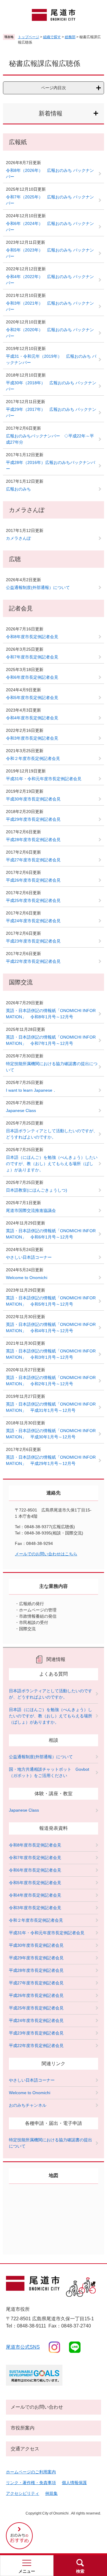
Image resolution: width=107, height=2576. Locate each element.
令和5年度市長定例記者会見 (32, 698)
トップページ (29, 37)
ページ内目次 (53, 88)
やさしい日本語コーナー (29, 1257)
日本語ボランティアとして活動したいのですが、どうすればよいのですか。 (52, 1134)
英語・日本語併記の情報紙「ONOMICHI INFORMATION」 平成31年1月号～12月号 (51, 1407)
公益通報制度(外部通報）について (38, 587)
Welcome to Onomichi (27, 1278)
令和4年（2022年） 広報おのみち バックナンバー (50, 280)
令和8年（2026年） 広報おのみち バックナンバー (50, 173)
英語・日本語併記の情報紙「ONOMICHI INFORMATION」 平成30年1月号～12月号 (51, 1434)
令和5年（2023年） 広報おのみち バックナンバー (50, 253)
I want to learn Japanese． (31, 1090)
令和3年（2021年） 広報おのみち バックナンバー (50, 306)
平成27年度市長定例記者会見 (33, 860)
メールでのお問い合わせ (37, 2407)
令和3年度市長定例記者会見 (32, 738)
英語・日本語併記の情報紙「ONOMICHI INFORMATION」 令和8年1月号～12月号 (51, 1014)
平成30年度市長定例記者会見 (33, 799)
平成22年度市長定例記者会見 (33, 961)
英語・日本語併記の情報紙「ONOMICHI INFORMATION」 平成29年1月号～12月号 (51, 1460)
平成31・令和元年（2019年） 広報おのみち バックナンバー (51, 359)
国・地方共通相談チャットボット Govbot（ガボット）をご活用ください (49, 1772)
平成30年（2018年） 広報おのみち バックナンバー (51, 386)
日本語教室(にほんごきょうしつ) (37, 1190)
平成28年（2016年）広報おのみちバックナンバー (51, 466)
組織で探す (52, 37)
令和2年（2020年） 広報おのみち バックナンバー (50, 333)
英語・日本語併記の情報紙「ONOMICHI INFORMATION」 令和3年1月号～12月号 (51, 1354)
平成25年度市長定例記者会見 (33, 900)
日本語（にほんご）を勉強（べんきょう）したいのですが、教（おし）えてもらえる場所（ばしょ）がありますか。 (52, 1164)
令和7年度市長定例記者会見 (32, 657)
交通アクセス (25, 2449)
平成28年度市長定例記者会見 (33, 840)
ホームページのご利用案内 (31, 2472)
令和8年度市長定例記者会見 (32, 637)
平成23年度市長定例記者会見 (33, 941)
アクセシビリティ (23, 2493)
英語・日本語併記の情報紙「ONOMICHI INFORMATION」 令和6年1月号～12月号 (51, 1234)
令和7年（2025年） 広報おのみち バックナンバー (50, 200)
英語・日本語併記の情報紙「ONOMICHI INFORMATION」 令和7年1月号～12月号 (51, 1040)
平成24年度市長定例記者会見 (33, 921)
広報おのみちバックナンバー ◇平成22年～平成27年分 (50, 439)
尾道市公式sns (23, 2347)
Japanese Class (21, 1110)
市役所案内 (23, 2428)
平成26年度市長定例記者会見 (33, 880)
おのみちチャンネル (28, 2105)
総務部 (70, 37)
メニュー (27, 2571)
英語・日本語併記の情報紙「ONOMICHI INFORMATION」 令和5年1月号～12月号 (51, 1301)
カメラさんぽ (18, 538)
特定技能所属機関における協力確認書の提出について (52, 1067)
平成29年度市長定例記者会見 (33, 819)
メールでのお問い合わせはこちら (46, 1554)
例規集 (51, 2493)
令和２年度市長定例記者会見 (33, 758)
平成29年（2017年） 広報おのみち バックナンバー (51, 412)
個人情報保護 (74, 2483)
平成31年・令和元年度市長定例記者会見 (44, 779)
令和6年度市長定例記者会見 (32, 677)
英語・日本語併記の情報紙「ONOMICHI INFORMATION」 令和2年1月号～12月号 (51, 1381)
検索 (80, 2571)
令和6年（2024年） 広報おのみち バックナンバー (50, 227)
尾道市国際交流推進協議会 (31, 1210)
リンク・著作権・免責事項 (31, 2483)
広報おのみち (18, 489)
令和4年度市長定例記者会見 (32, 718)
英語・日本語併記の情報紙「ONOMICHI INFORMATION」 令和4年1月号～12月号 (51, 1328)
